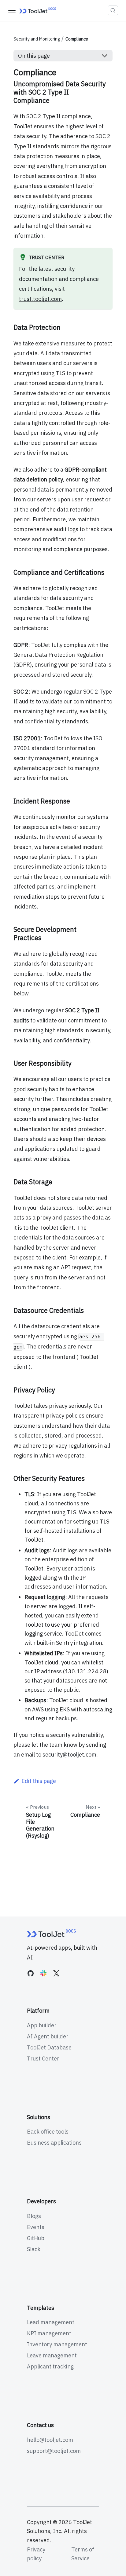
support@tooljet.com (54, 2451)
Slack (34, 2249)
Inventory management (57, 2344)
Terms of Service (83, 2554)
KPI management (49, 2333)
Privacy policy (36, 2554)
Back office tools (48, 2132)
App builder (42, 2025)
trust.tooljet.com (40, 299)
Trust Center (43, 2058)
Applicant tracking (50, 2366)
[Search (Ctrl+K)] (113, 10)
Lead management (51, 2322)
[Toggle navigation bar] (12, 10)
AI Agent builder (48, 2036)
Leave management (52, 2355)
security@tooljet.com (69, 1755)
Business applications (54, 2143)
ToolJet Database (49, 2047)
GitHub (36, 2238)
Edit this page (39, 1781)
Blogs (34, 2216)
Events (36, 2227)
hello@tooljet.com (50, 2440)
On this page (34, 56)
